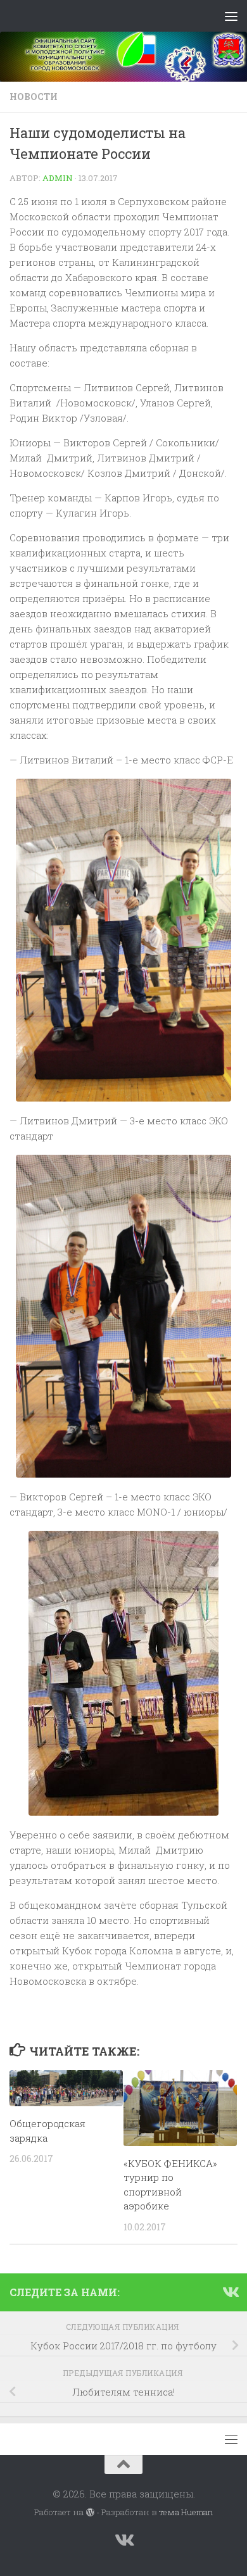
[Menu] (231, 16)
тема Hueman (186, 2512)
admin (58, 178)
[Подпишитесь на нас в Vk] (230, 2292)
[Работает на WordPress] (90, 2512)
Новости (34, 97)
